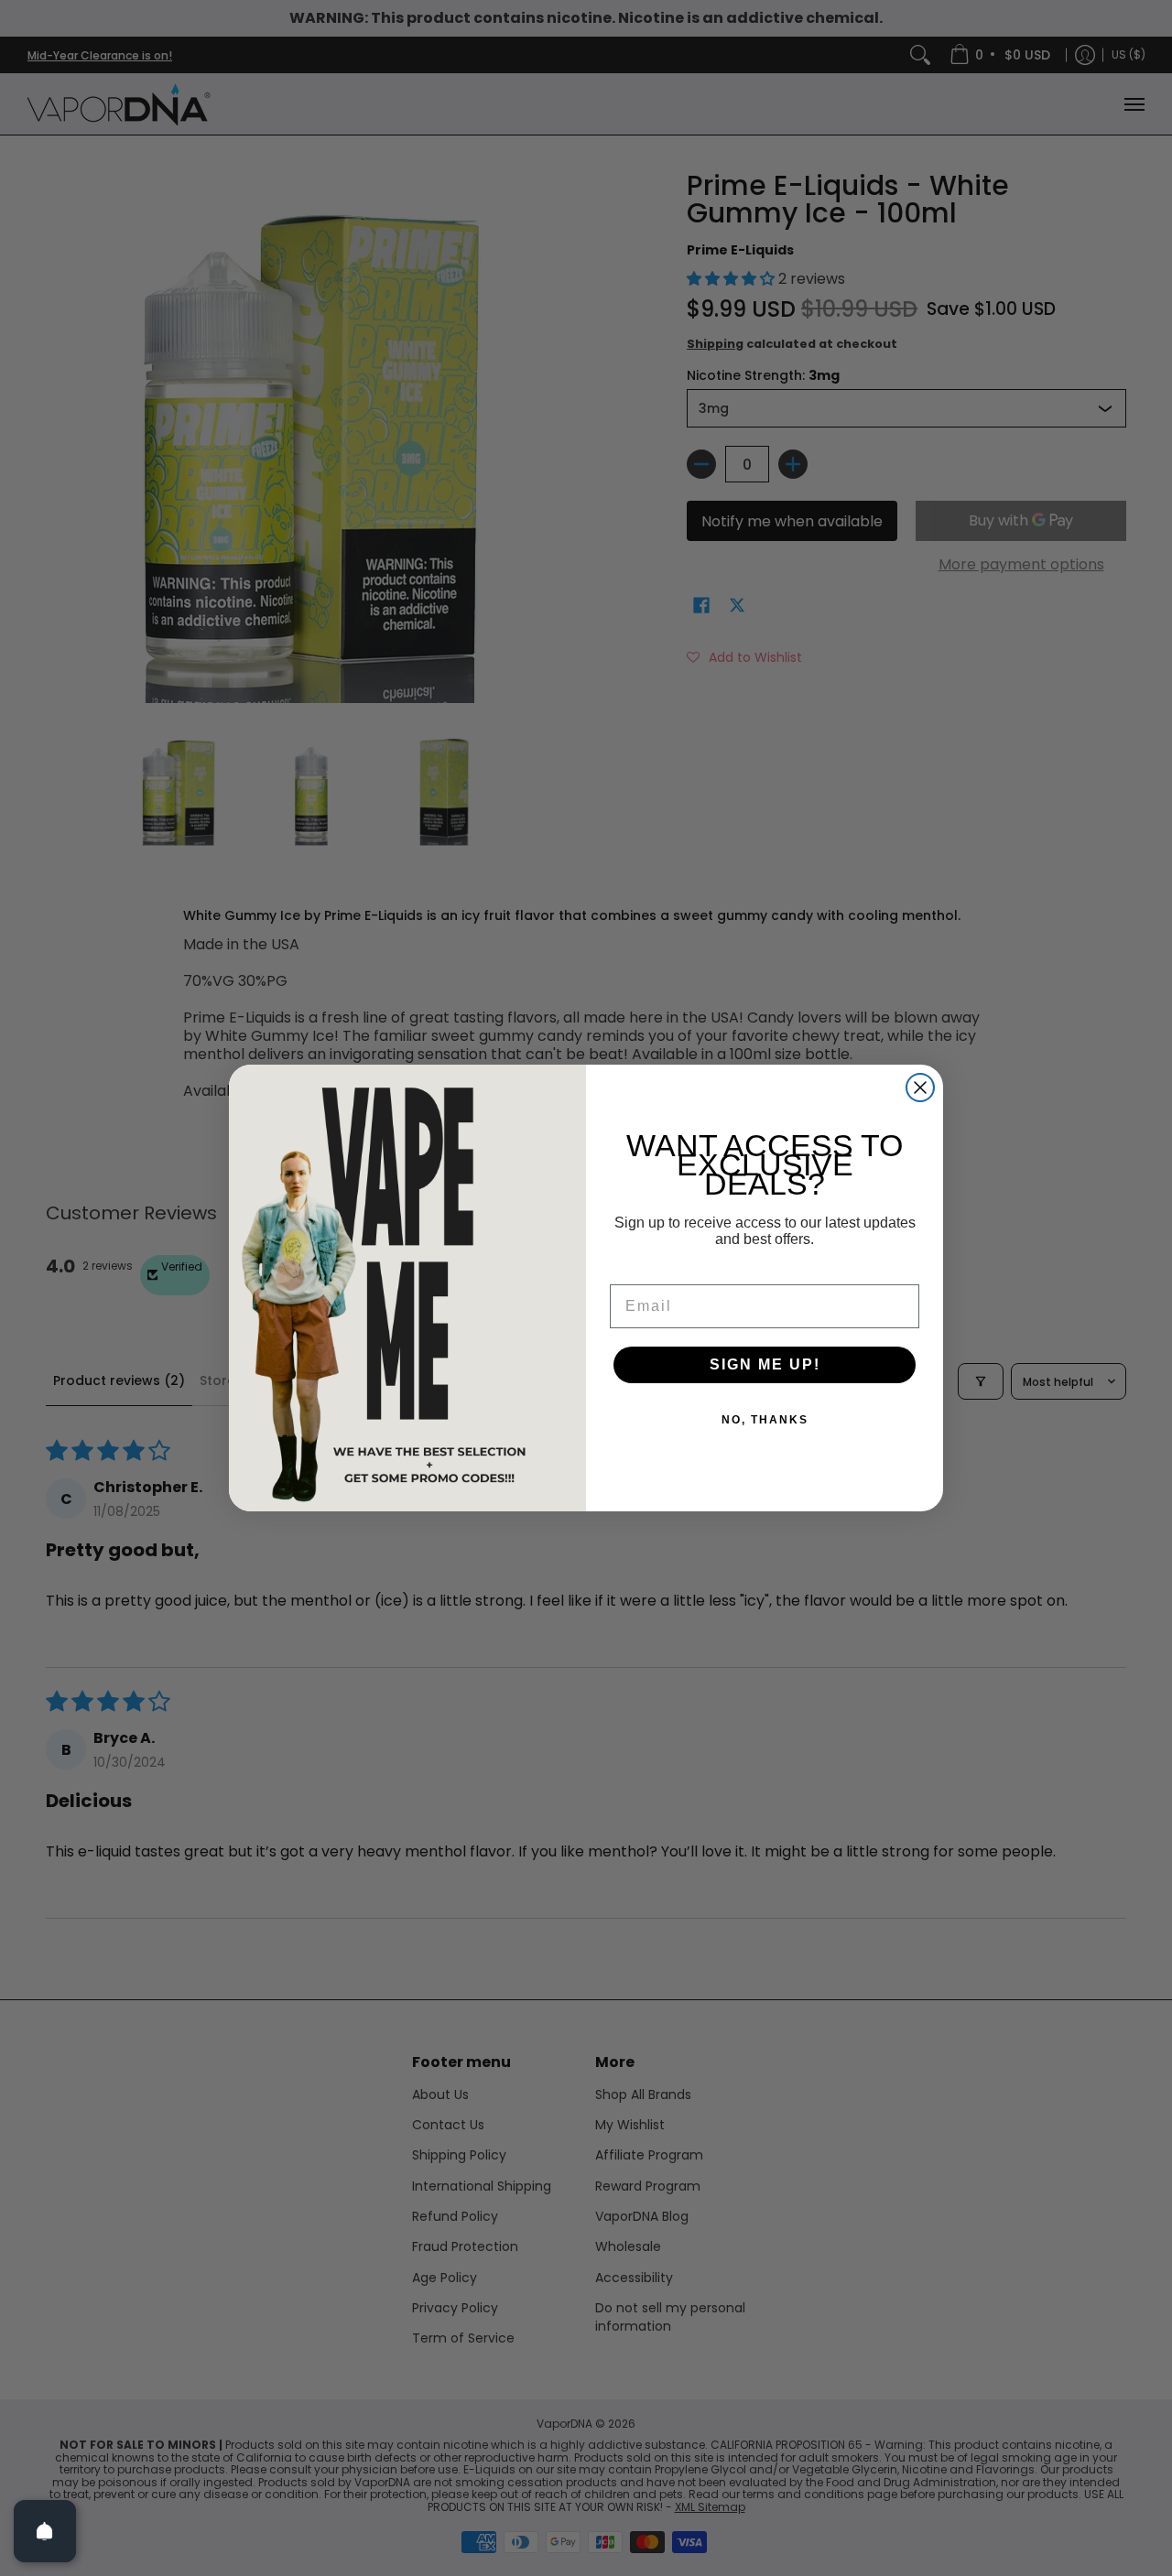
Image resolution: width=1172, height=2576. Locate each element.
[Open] (45, 2531)
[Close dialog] (920, 1088)
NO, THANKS (765, 1420)
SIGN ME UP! (765, 1364)
